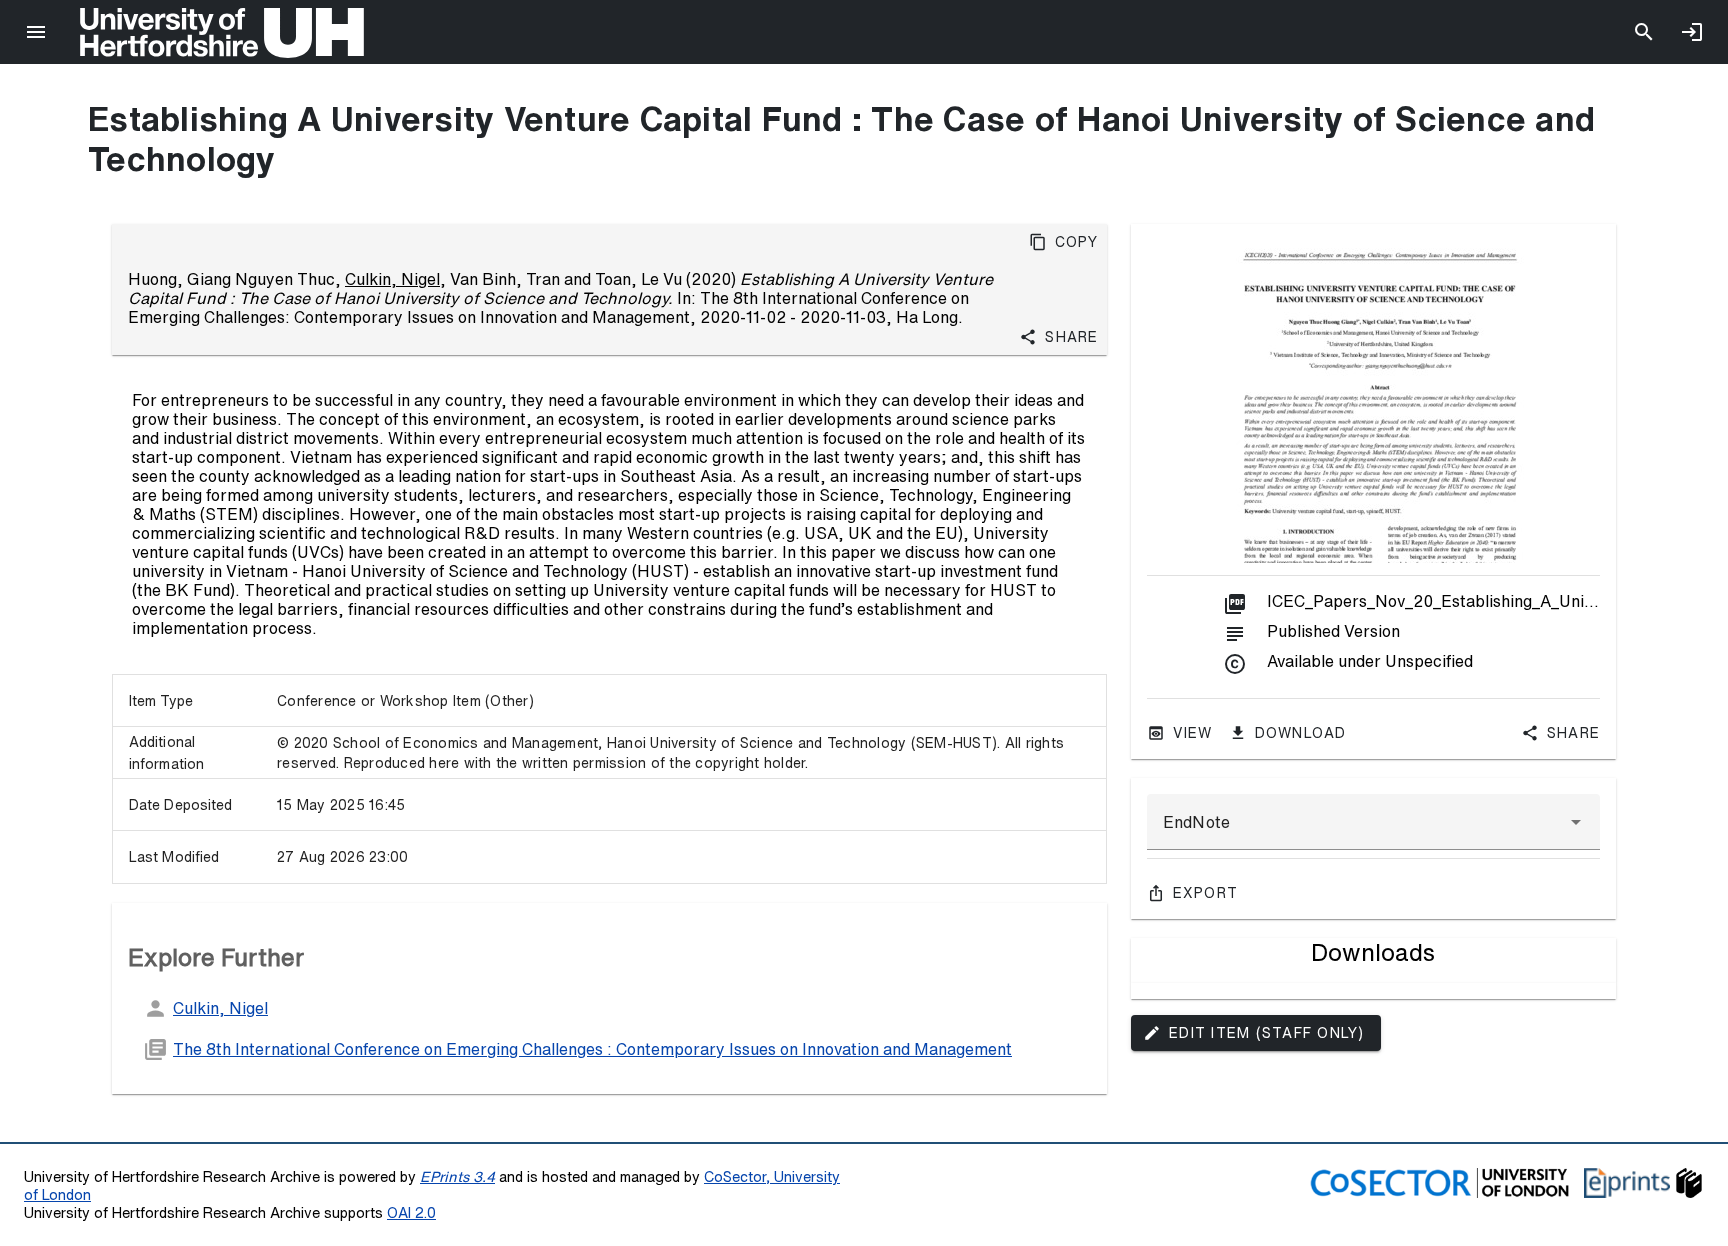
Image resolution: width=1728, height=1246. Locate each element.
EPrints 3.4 (457, 1176)
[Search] (1644, 32)
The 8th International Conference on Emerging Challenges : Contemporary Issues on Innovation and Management (592, 1049)
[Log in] (1692, 32)
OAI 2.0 (411, 1212)
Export (1206, 893)
